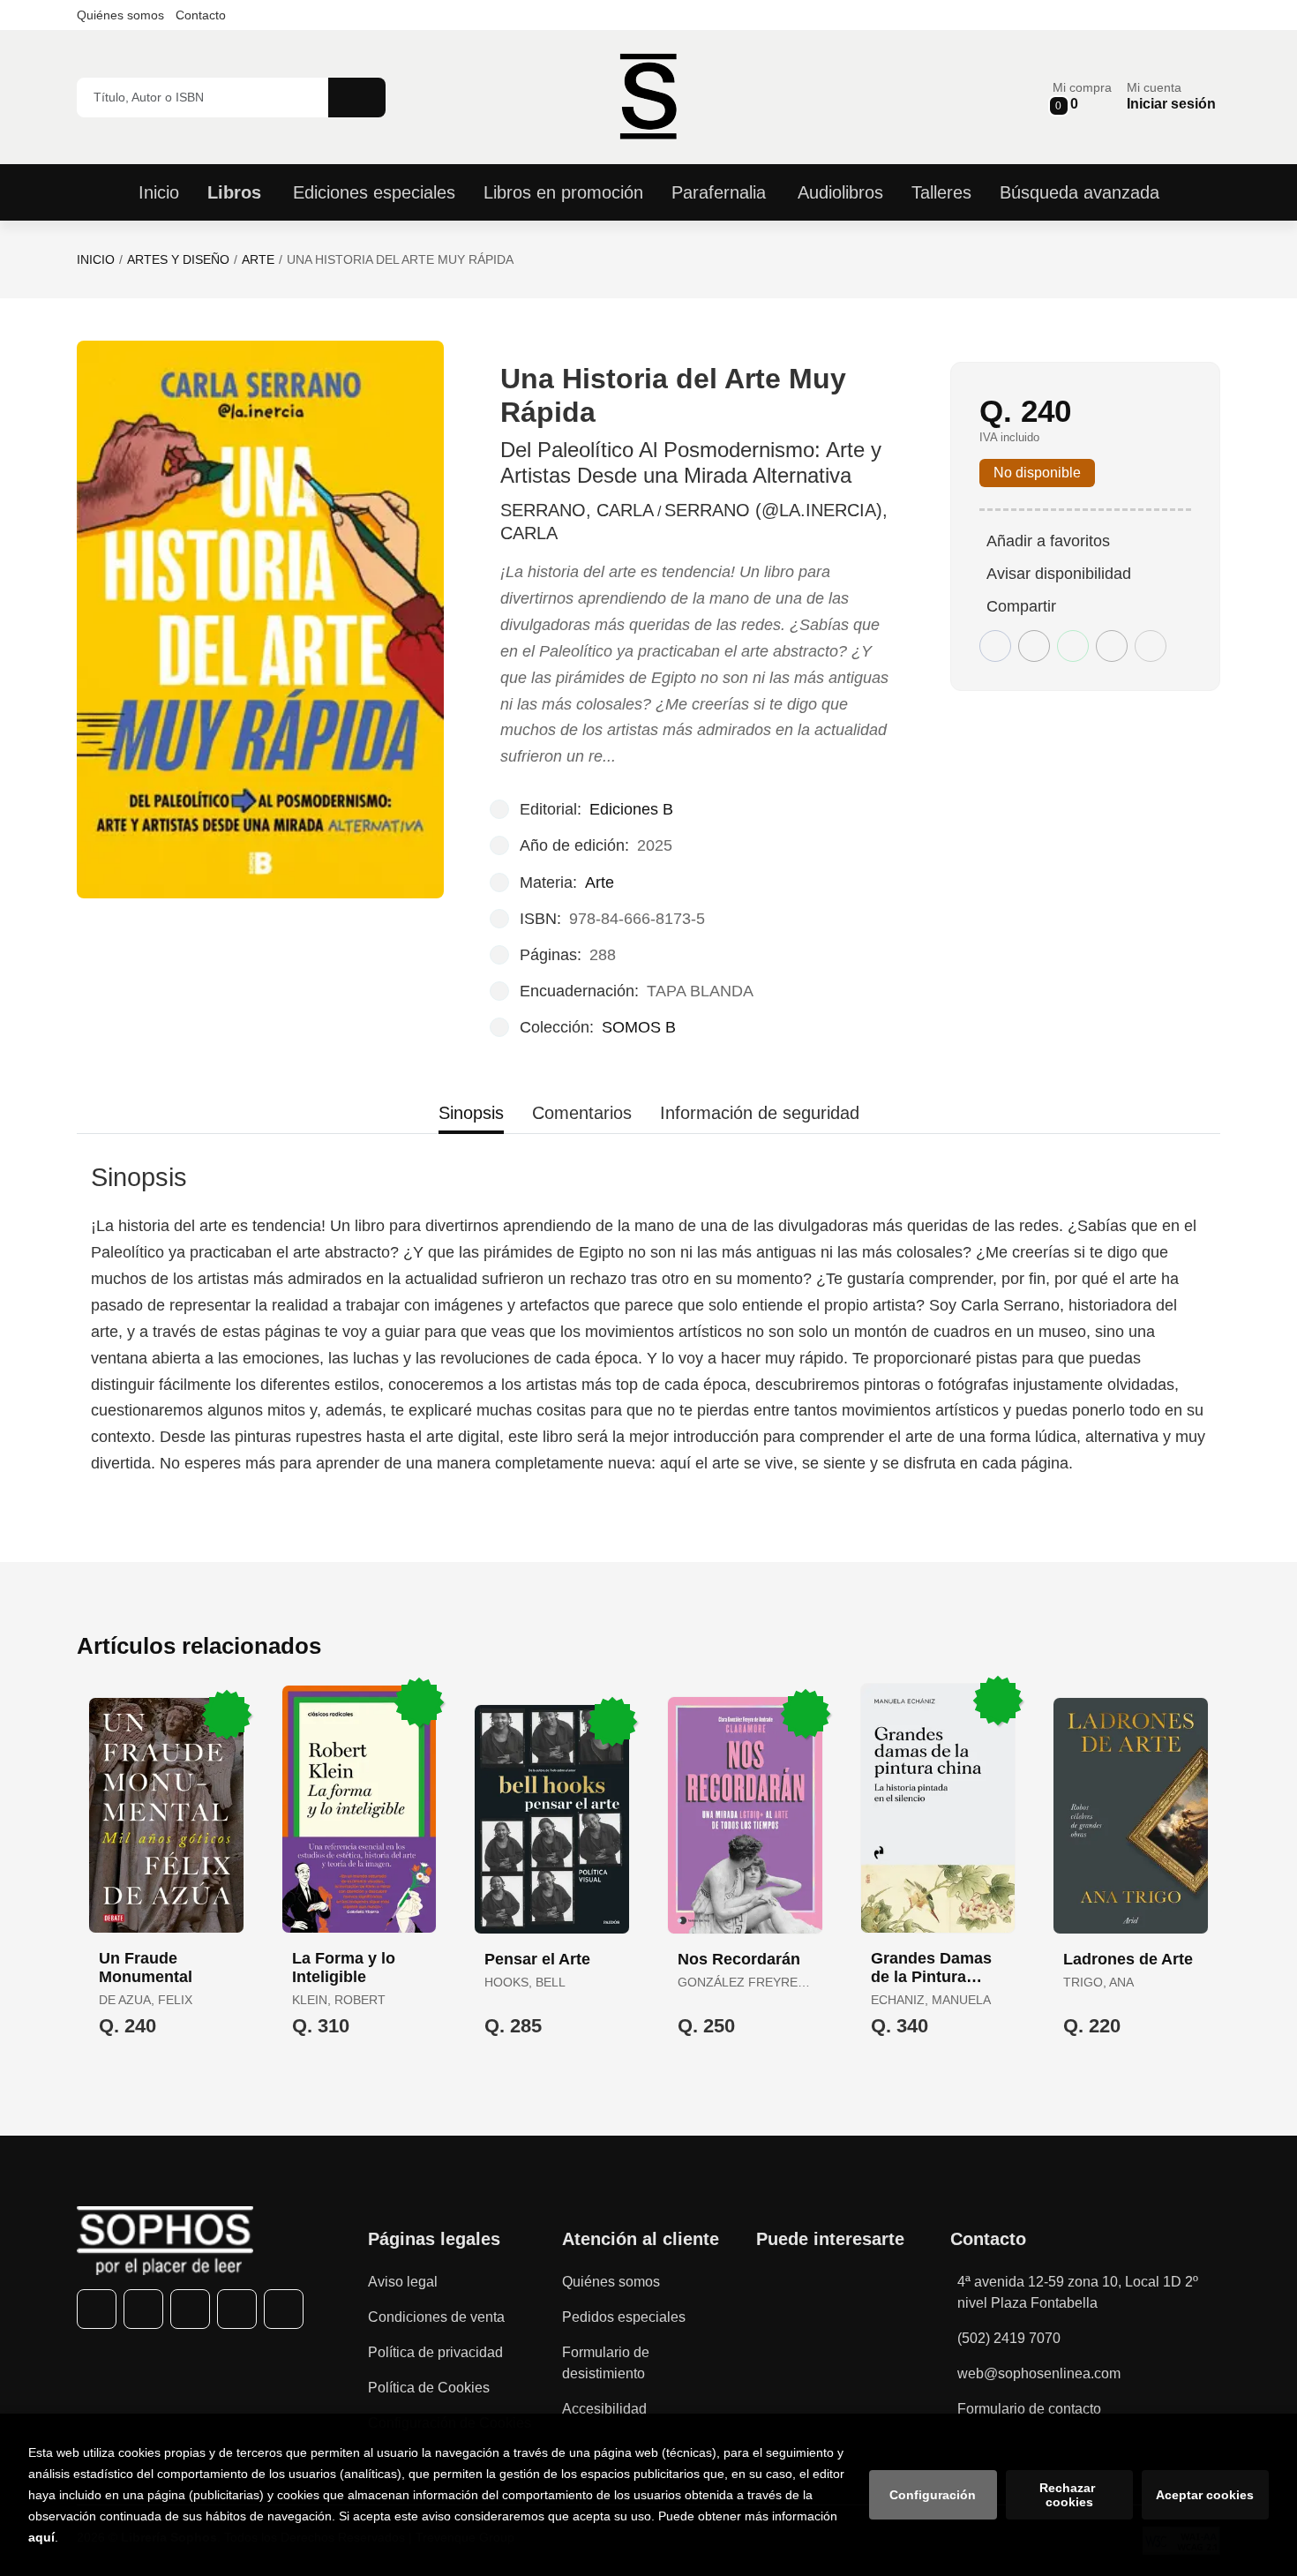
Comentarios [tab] (582, 1113)
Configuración (933, 2495)
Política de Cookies (429, 2388)
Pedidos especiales (624, 2317)
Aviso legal (403, 2282)
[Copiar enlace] (1151, 646)
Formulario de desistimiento (606, 2363)
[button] (1082, 97)
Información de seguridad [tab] (760, 1113)
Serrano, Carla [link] (577, 510)
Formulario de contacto (1029, 2409)
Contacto (201, 15)
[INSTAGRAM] (190, 2309)
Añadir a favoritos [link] (1048, 541)
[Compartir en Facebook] (995, 646)
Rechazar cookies (1069, 2495)
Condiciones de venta (436, 2317)
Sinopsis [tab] (471, 1113)
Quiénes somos (120, 15)
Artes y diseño (178, 259)
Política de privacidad (435, 2352)
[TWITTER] (143, 2309)
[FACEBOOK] (97, 2309)
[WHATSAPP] (237, 2309)
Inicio (96, 259)
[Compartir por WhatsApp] (1073, 646)
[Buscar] (357, 98)
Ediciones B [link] (631, 809)
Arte (258, 259)
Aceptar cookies (1205, 2495)
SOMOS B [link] (639, 1027)
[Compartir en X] (1034, 646)
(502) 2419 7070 (1009, 2338)
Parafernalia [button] (719, 192)
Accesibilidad (604, 2409)
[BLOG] (284, 2309)
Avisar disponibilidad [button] (1059, 574)
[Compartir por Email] (1112, 646)
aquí (41, 2537)
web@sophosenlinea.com (1039, 2373)
